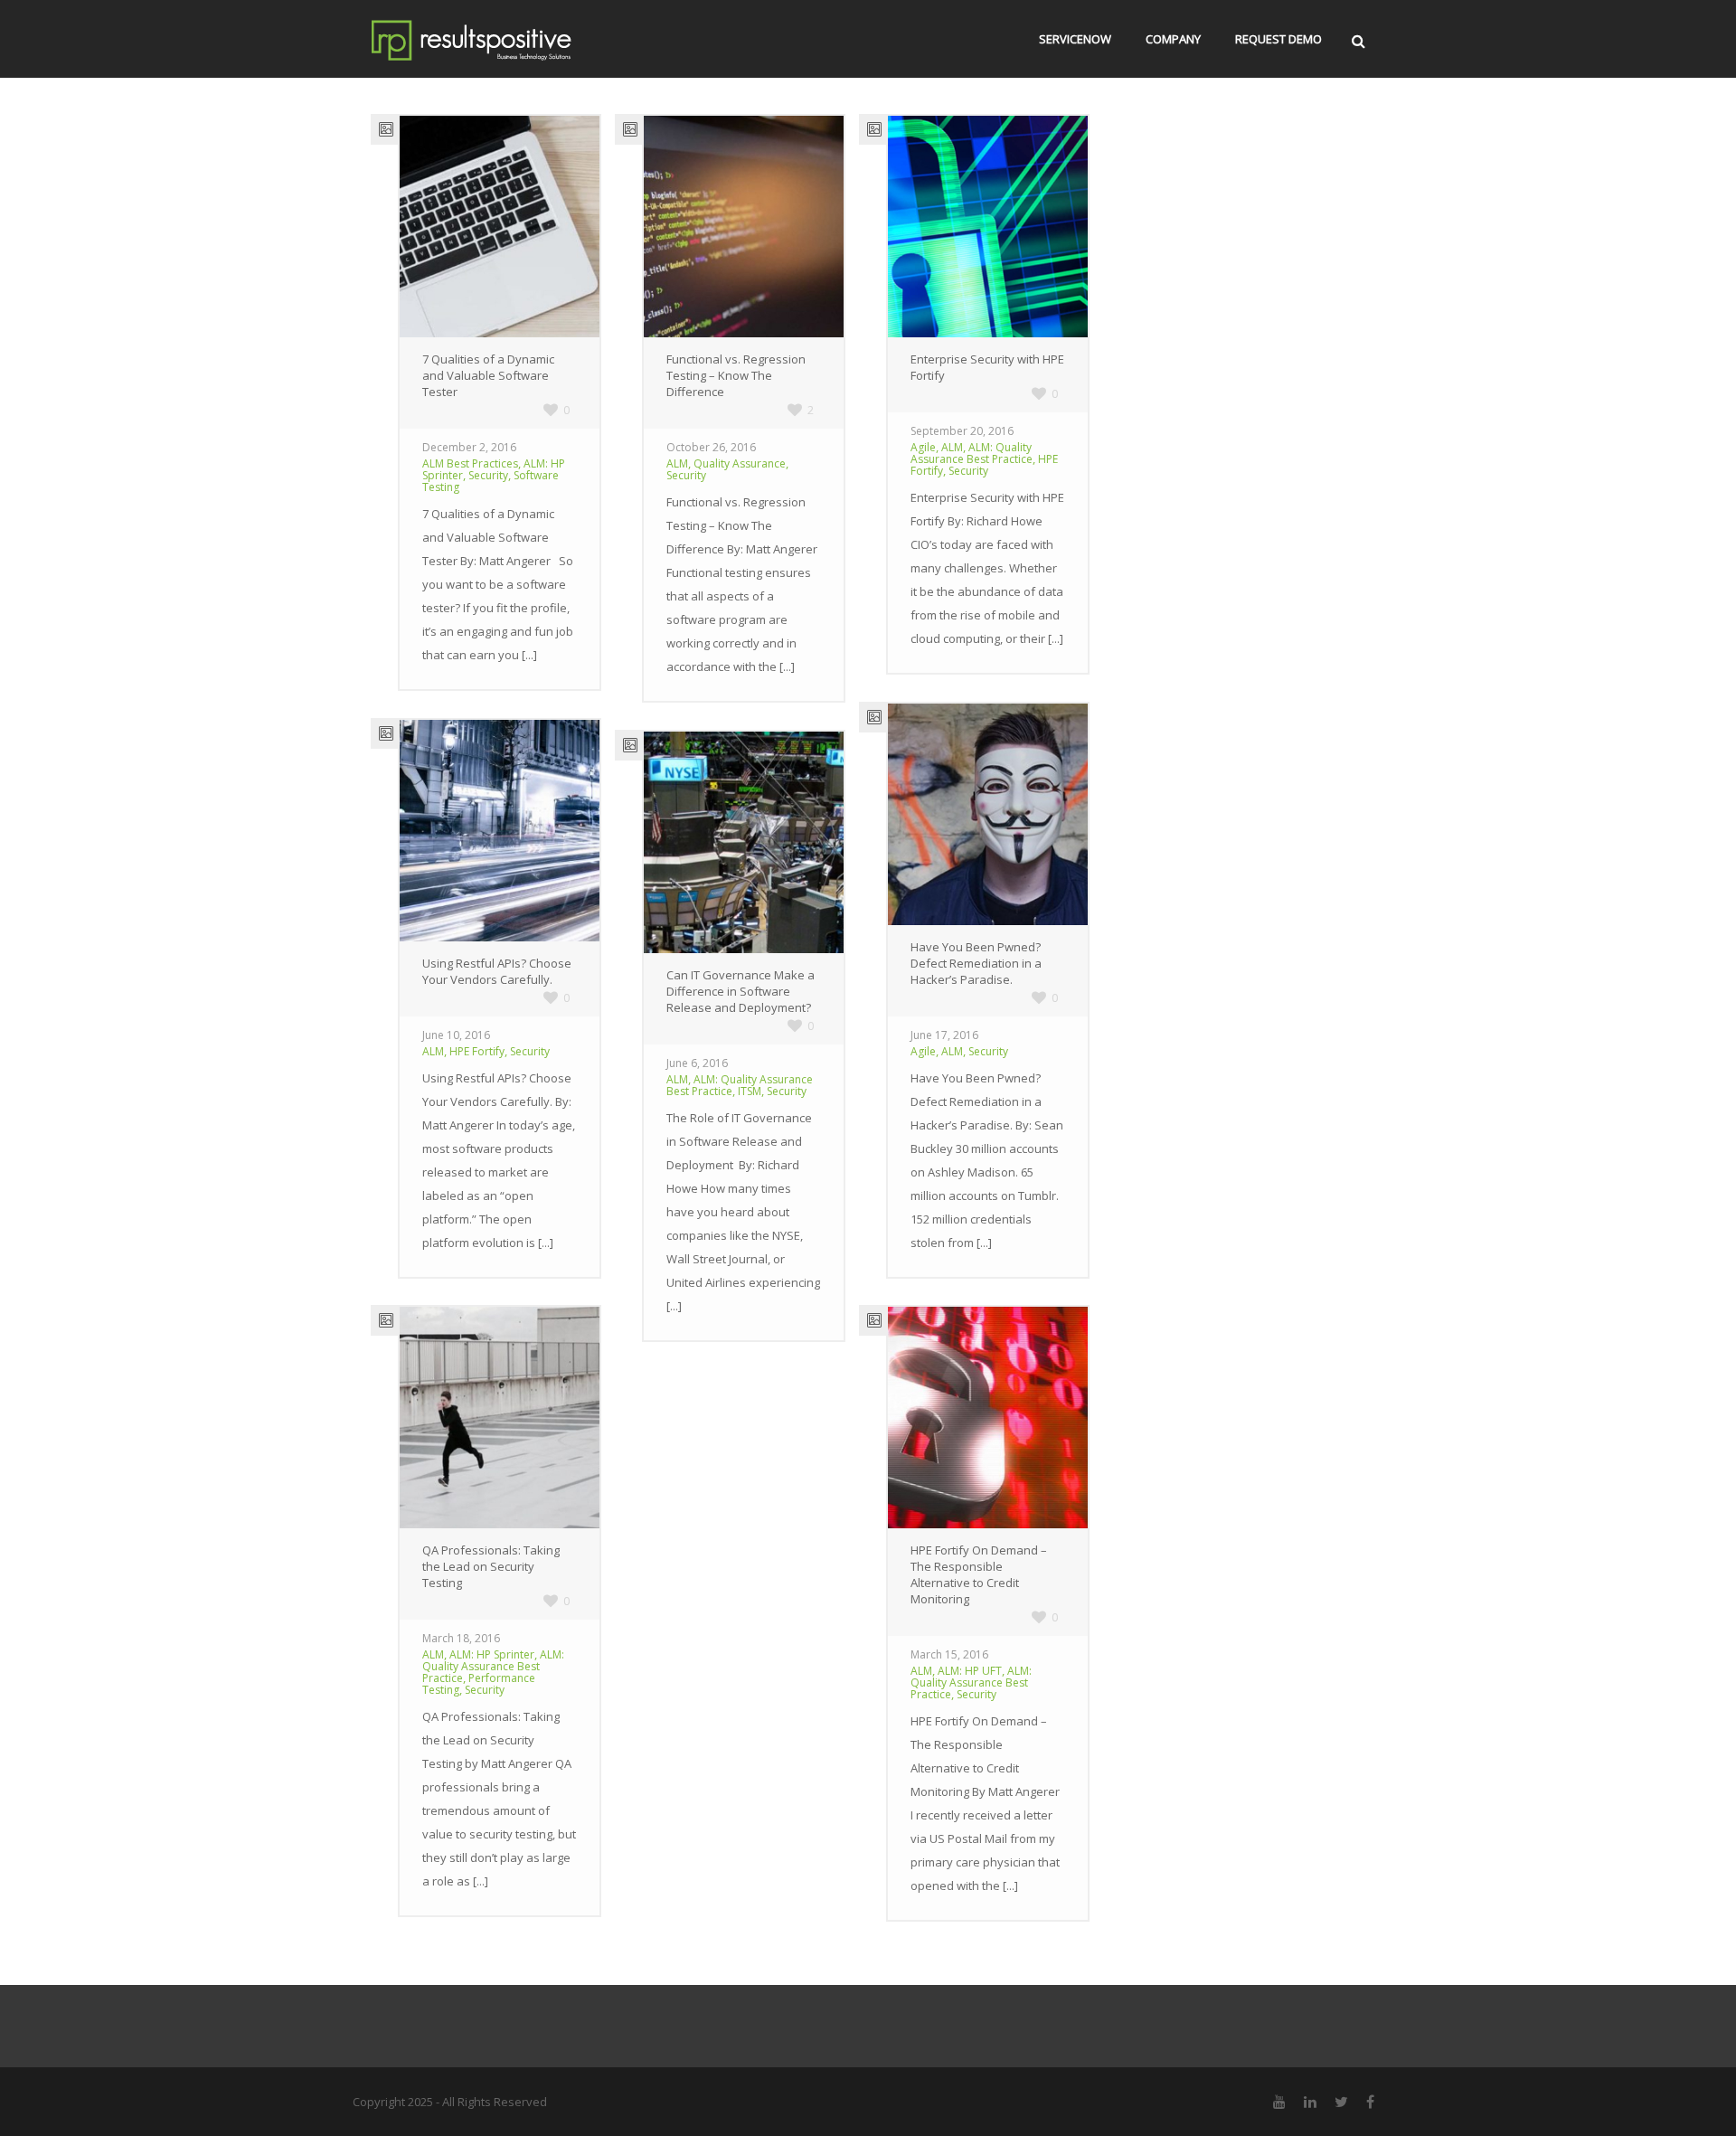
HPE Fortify (477, 1051)
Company (1173, 39)
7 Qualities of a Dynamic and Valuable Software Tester (488, 375)
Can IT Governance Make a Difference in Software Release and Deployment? (741, 991)
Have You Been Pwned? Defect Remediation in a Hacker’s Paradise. (976, 963)
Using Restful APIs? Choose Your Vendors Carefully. (497, 971)
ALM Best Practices (470, 463)
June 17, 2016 (944, 1035)
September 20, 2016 (962, 431)
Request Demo (1278, 39)
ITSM (750, 1091)
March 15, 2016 (949, 1654)
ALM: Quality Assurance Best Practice (972, 453)
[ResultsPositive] (498, 39)
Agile (923, 447)
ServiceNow (1075, 39)
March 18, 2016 (461, 1638)
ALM (677, 463)
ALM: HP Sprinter (492, 1654)
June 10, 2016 (456, 1035)
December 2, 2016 (469, 447)
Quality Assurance (740, 463)
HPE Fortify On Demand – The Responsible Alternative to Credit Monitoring (979, 1574)
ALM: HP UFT (970, 1671)
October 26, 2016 (711, 447)
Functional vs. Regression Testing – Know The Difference (736, 375)
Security (488, 475)
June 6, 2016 (697, 1063)
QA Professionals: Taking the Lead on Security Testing (491, 1566)
